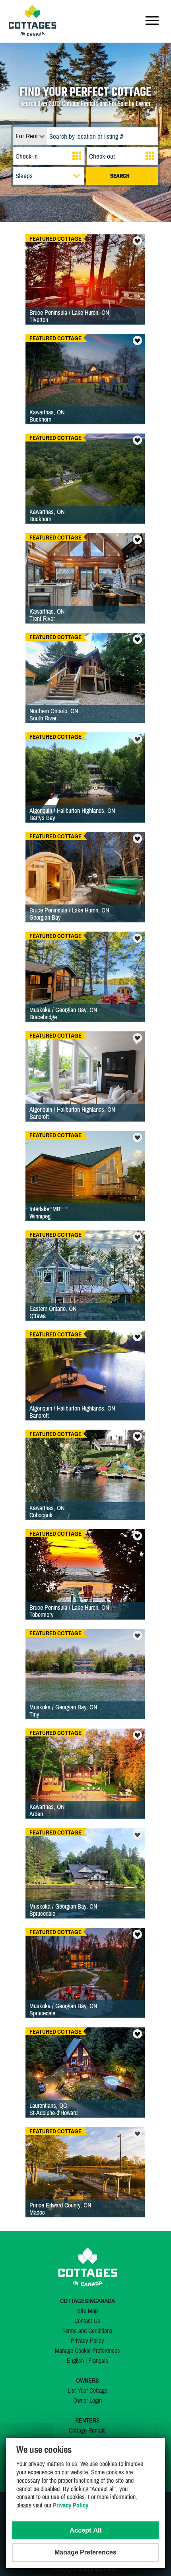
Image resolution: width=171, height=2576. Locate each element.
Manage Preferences (85, 2552)
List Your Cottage (87, 2390)
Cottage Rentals (87, 2430)
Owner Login (87, 2400)
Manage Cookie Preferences (87, 2350)
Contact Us (87, 2321)
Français (98, 2360)
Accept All (86, 2530)
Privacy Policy (87, 2341)
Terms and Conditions (87, 2331)
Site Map (87, 2311)
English (75, 2360)
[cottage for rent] (33, 34)
